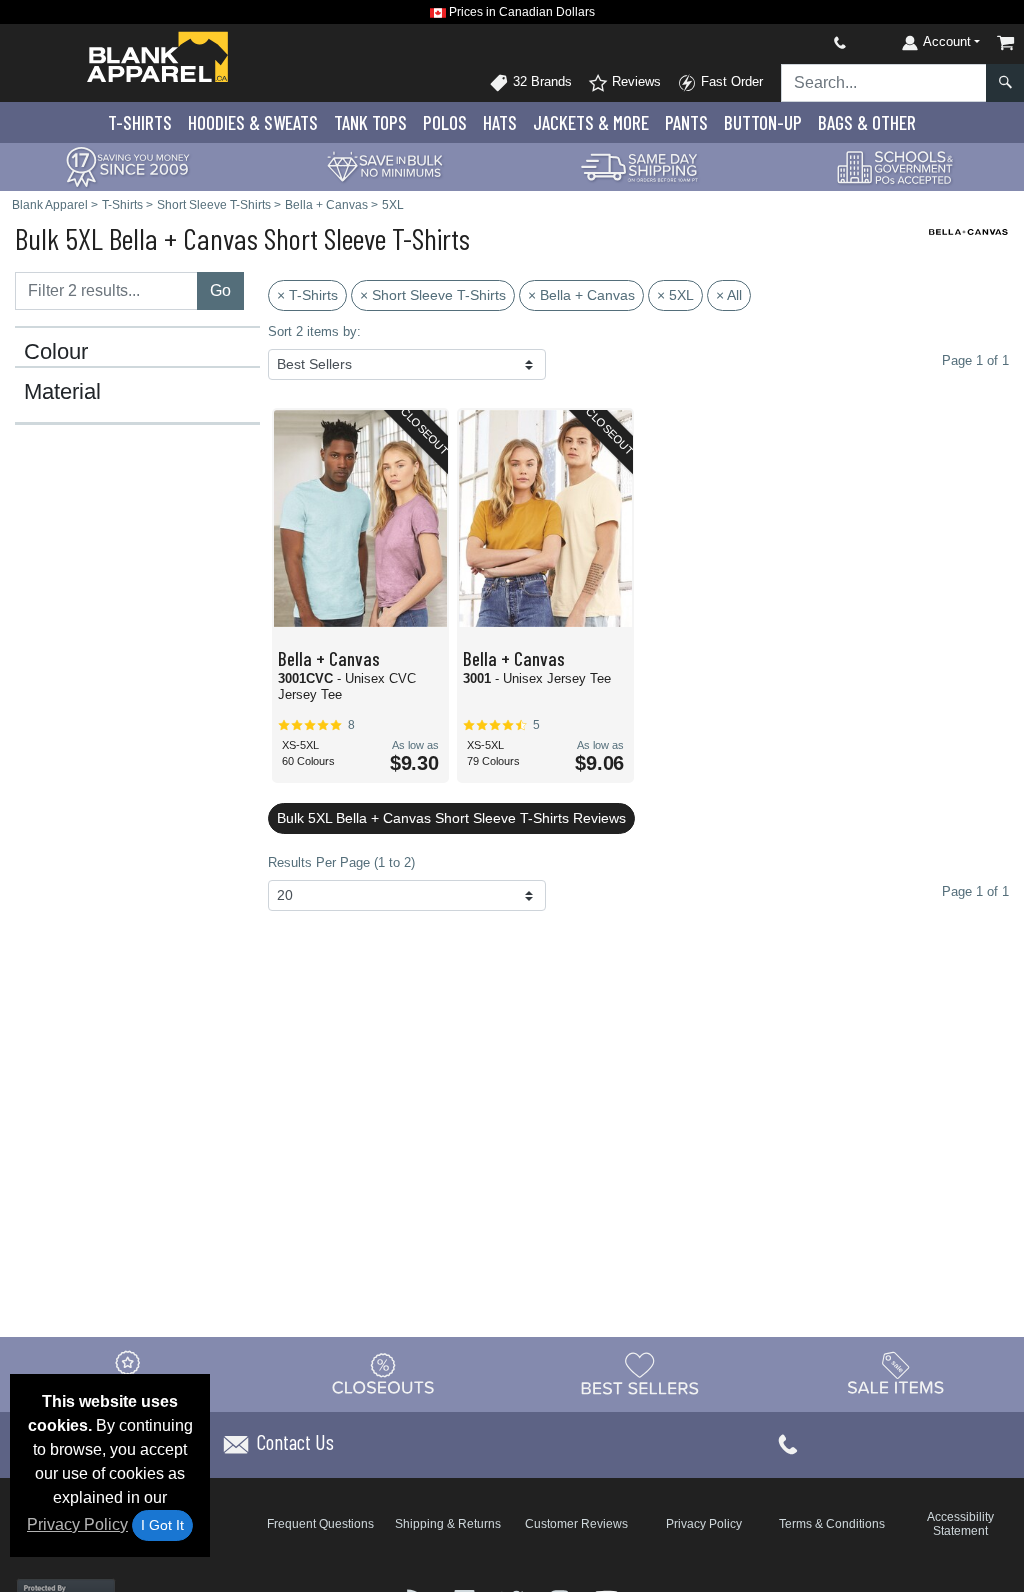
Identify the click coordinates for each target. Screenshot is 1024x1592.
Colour (56, 352)
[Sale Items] (896, 1374)
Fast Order (730, 81)
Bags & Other (867, 122)
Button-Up (763, 122)
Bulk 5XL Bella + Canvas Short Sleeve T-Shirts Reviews (451, 818)
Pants (686, 122)
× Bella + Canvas (581, 295)
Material (62, 392)
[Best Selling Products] (640, 1374)
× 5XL (675, 295)
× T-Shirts (307, 295)
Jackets (591, 122)
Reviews (634, 81)
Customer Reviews (576, 1524)
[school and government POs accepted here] (896, 167)
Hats (500, 122)
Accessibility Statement (960, 1524)
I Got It (162, 1525)
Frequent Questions (320, 1524)
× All (729, 295)
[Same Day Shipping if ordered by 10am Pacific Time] (640, 165)
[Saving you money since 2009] (128, 165)
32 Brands (540, 81)
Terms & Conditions (832, 1524)
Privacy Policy (77, 1524)
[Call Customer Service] (793, 42)
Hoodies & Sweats (253, 122)
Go (220, 290)
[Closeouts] (384, 1374)
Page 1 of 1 (975, 891)
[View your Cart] (1006, 42)
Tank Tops (370, 122)
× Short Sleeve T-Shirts (433, 295)
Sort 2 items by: (314, 331)
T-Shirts (140, 122)
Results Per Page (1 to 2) (341, 862)
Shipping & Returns (448, 1524)
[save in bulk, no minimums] (384, 165)
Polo (445, 122)
